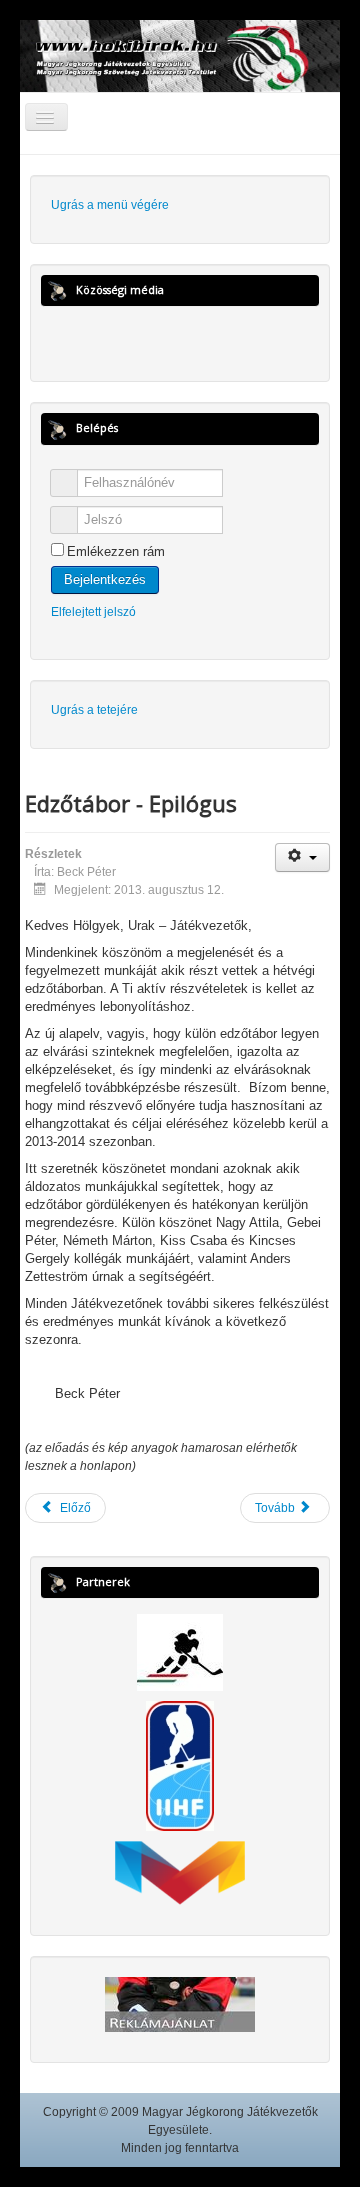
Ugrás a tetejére (94, 710)
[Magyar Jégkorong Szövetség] (180, 1651)
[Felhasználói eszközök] (302, 857)
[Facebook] (162, 339)
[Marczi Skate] (180, 1872)
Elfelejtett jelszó (93, 612)
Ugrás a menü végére (110, 205)
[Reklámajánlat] (180, 2003)
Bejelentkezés (105, 579)
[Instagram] (199, 339)
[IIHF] (180, 1765)
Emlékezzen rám (116, 551)
